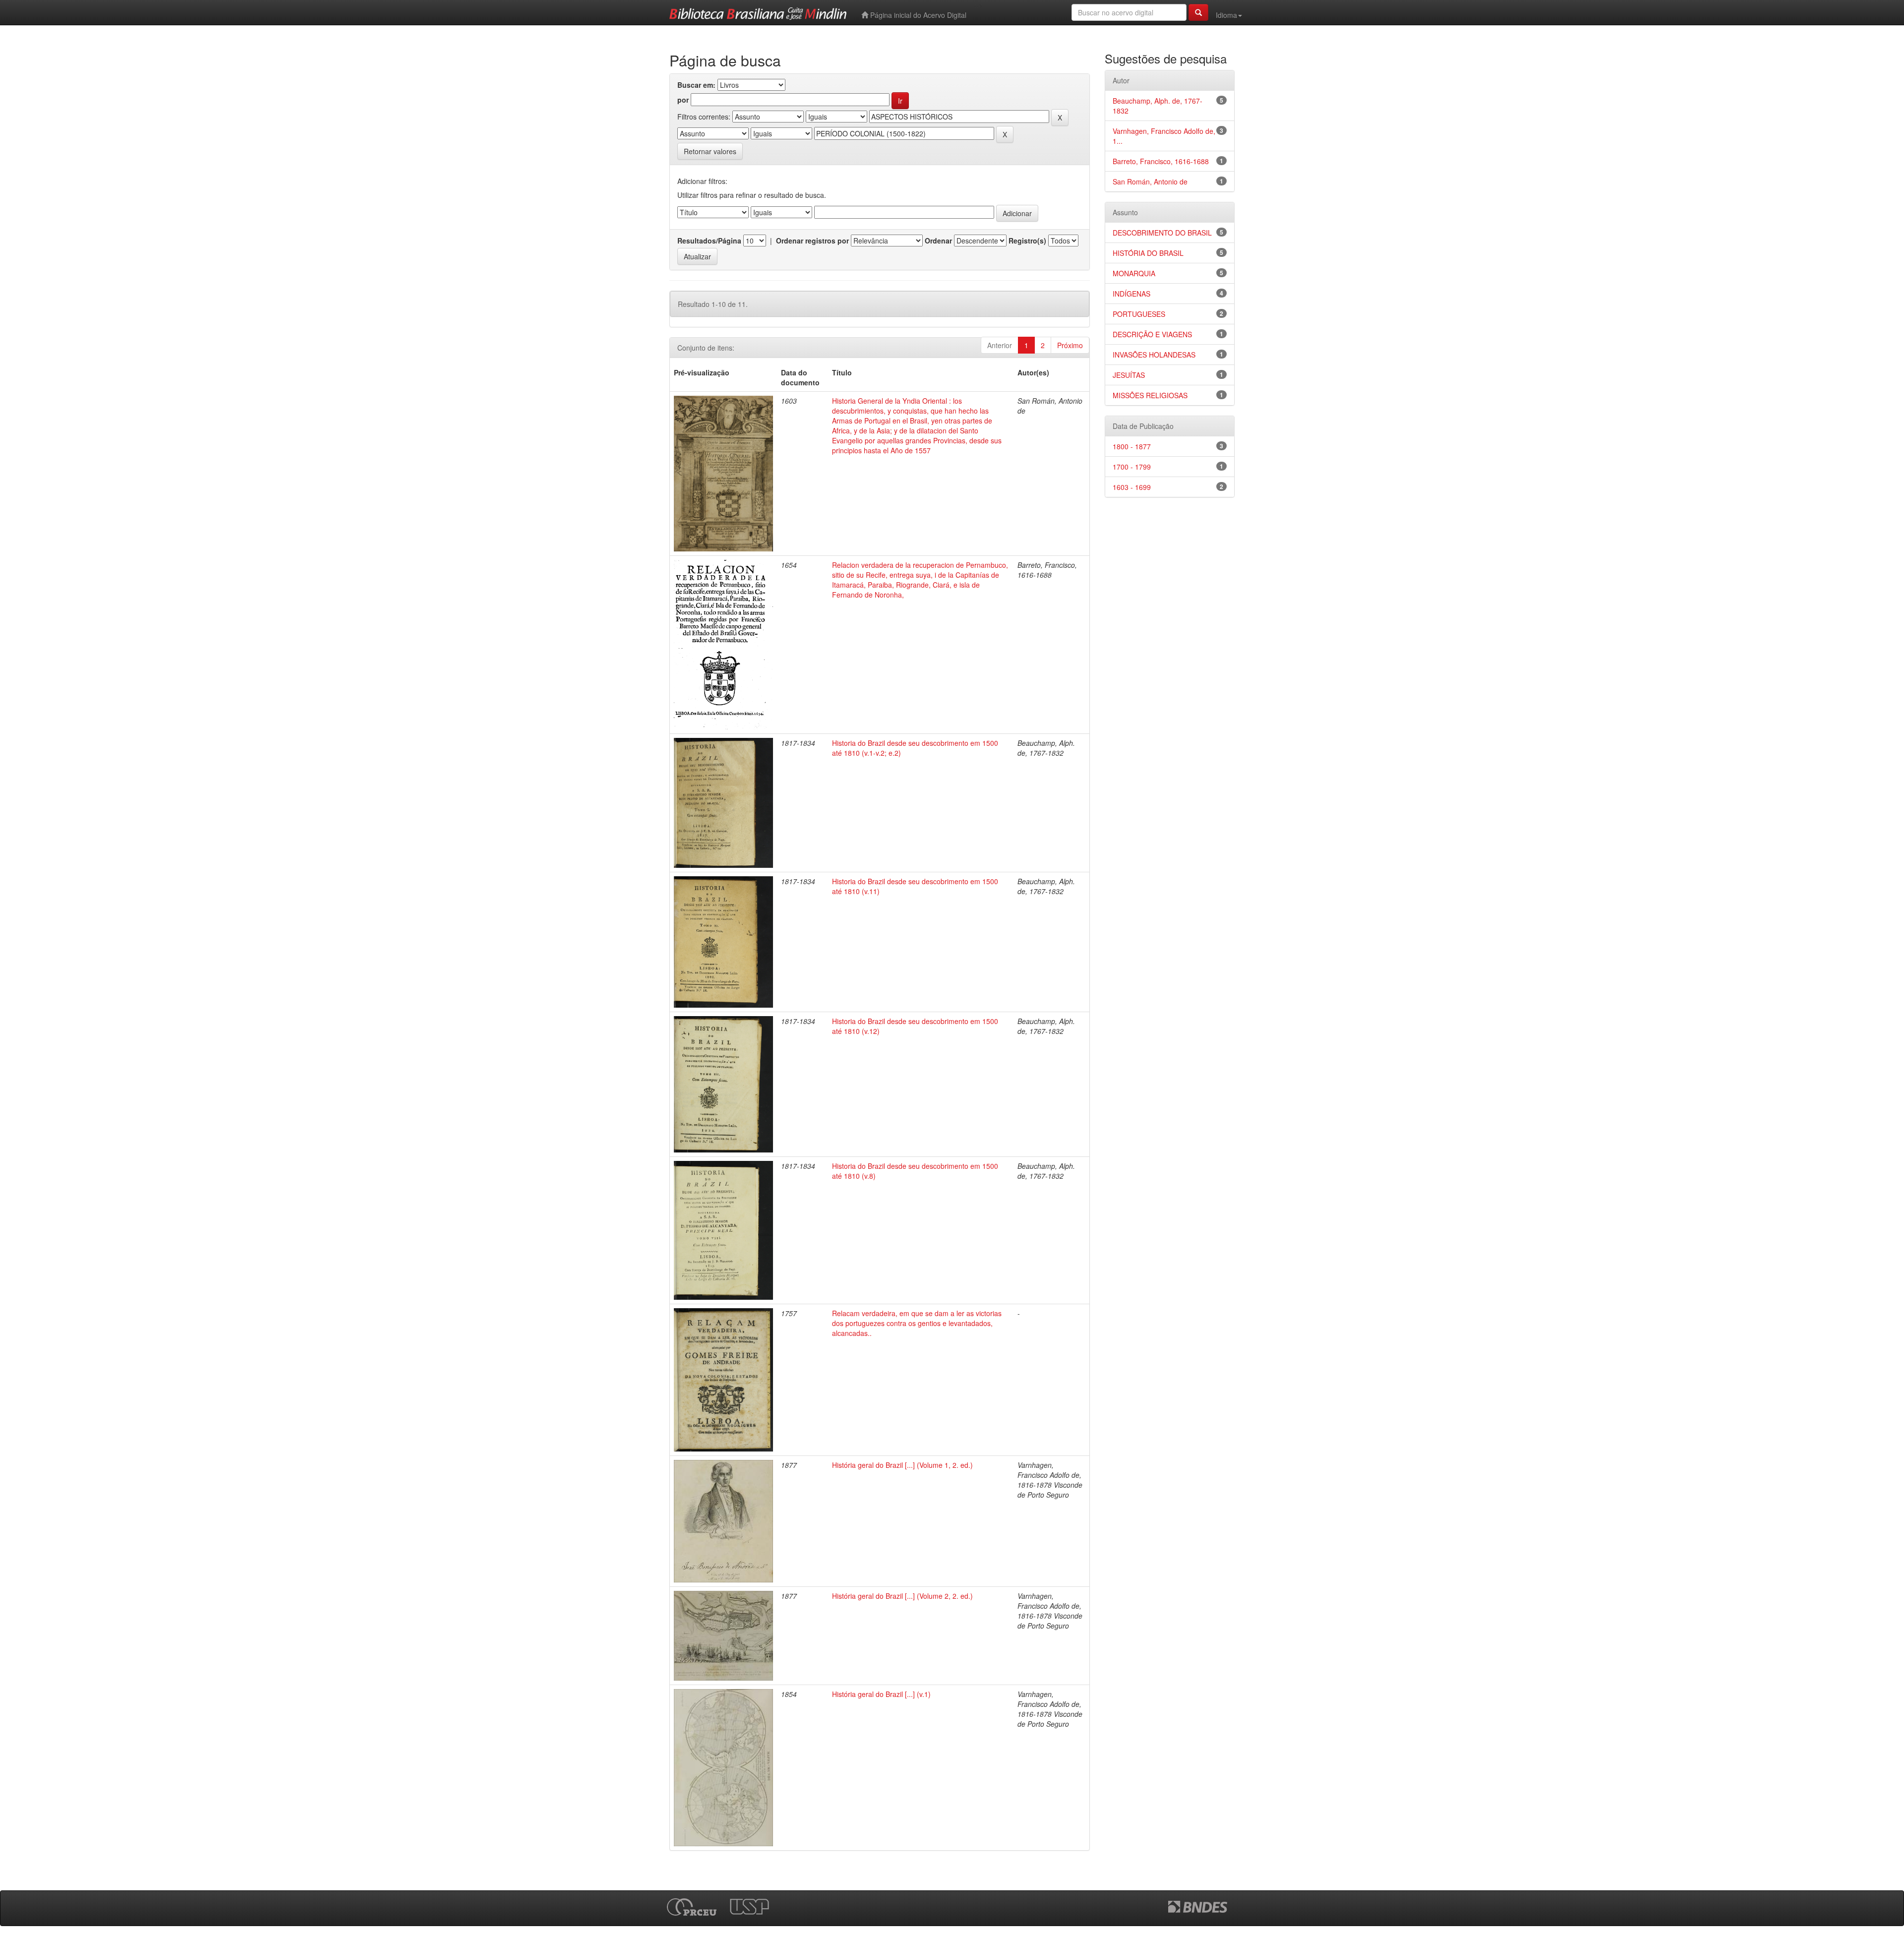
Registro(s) (1027, 241)
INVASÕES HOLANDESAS (1154, 355)
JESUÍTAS (1129, 375)
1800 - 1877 (1132, 446)
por (683, 100)
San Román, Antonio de (1150, 181)
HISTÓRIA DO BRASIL (1148, 253)
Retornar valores (710, 151)
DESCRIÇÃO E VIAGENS (1152, 334)
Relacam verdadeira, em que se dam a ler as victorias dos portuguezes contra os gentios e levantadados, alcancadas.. (917, 1323)
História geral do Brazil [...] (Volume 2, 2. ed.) (902, 1596)
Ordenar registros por (812, 241)
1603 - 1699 (1132, 487)
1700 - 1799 (1132, 467)
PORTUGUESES (1139, 314)
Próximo (1070, 345)
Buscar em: (696, 85)
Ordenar (938, 241)
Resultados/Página (709, 241)
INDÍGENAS (1131, 294)
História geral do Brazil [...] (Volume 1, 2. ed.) (902, 1465)
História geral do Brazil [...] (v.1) (881, 1694)
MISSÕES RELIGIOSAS (1150, 395)
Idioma (1226, 15)
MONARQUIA (1134, 273)
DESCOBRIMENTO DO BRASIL (1162, 233)
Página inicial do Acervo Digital (917, 15)
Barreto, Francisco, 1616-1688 (1161, 161)
